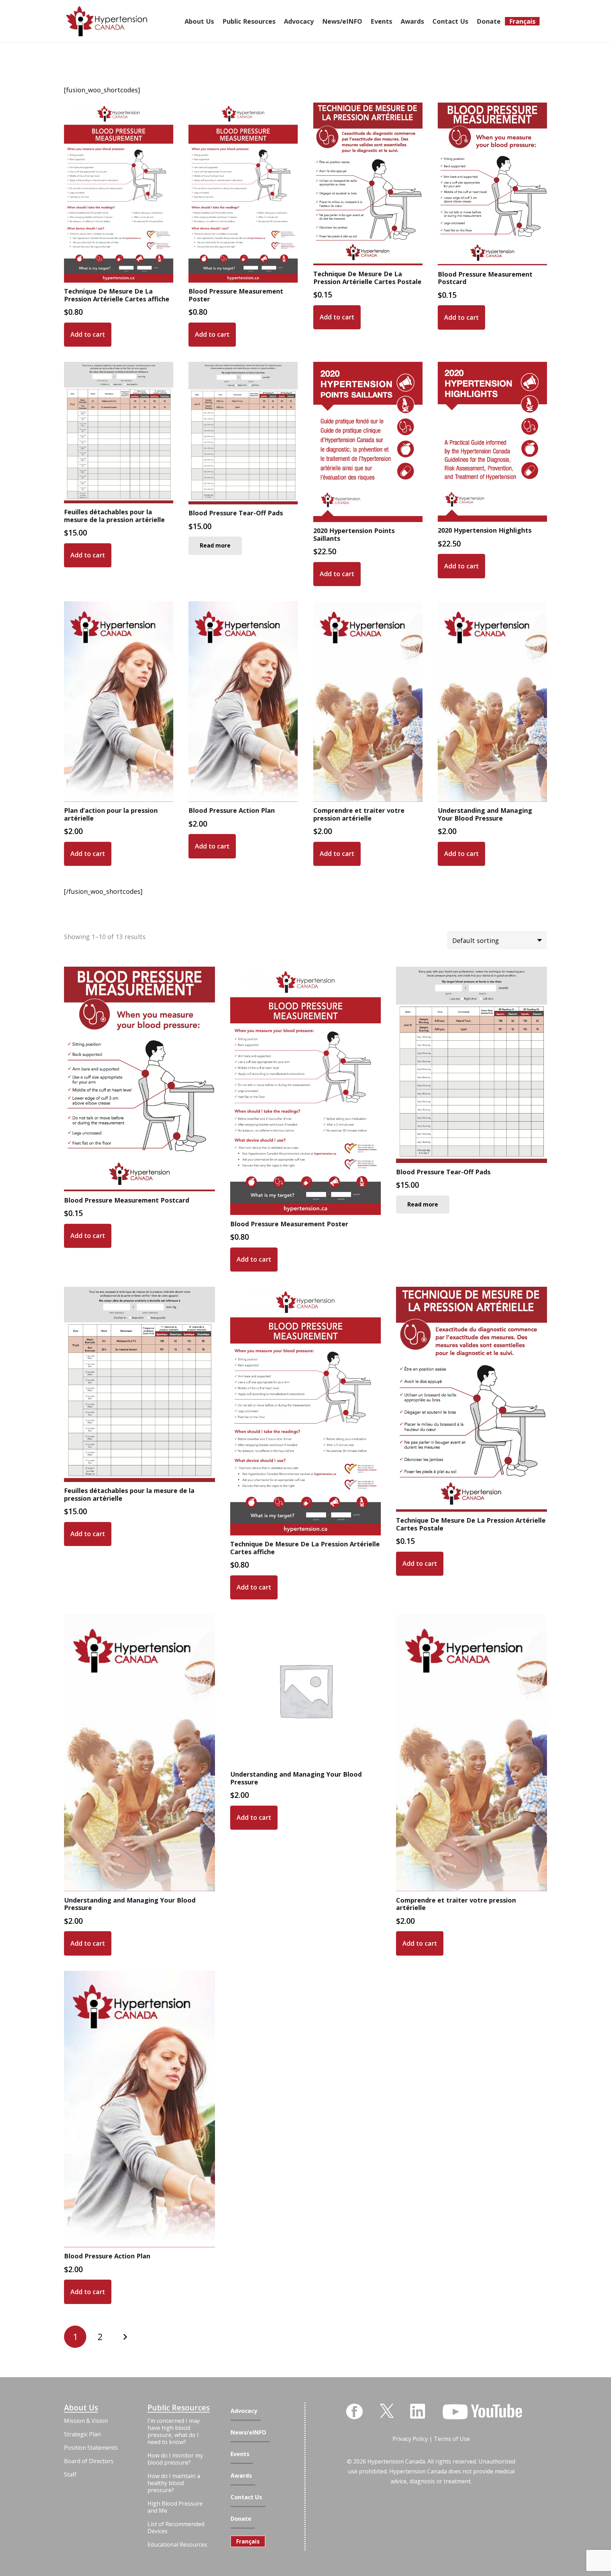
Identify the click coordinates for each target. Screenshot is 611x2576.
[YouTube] (482, 2412)
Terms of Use (452, 2439)
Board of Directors (89, 2461)
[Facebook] (354, 2412)
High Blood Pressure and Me (175, 2507)
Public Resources (179, 2408)
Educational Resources (177, 2545)
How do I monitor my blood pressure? (175, 2459)
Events (240, 2454)
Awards (241, 2476)
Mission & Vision (86, 2421)
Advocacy (244, 2411)
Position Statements (91, 2448)
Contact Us (246, 2497)
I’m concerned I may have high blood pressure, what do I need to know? (174, 2431)
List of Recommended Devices (176, 2528)
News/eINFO (248, 2433)
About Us (81, 2408)
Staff (70, 2474)
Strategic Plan (82, 2434)
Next (125, 2337)
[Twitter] (387, 2410)
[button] (88, 335)
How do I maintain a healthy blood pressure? (174, 2483)
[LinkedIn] (418, 2411)
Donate (241, 2519)
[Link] (107, 21)
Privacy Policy (410, 2439)
